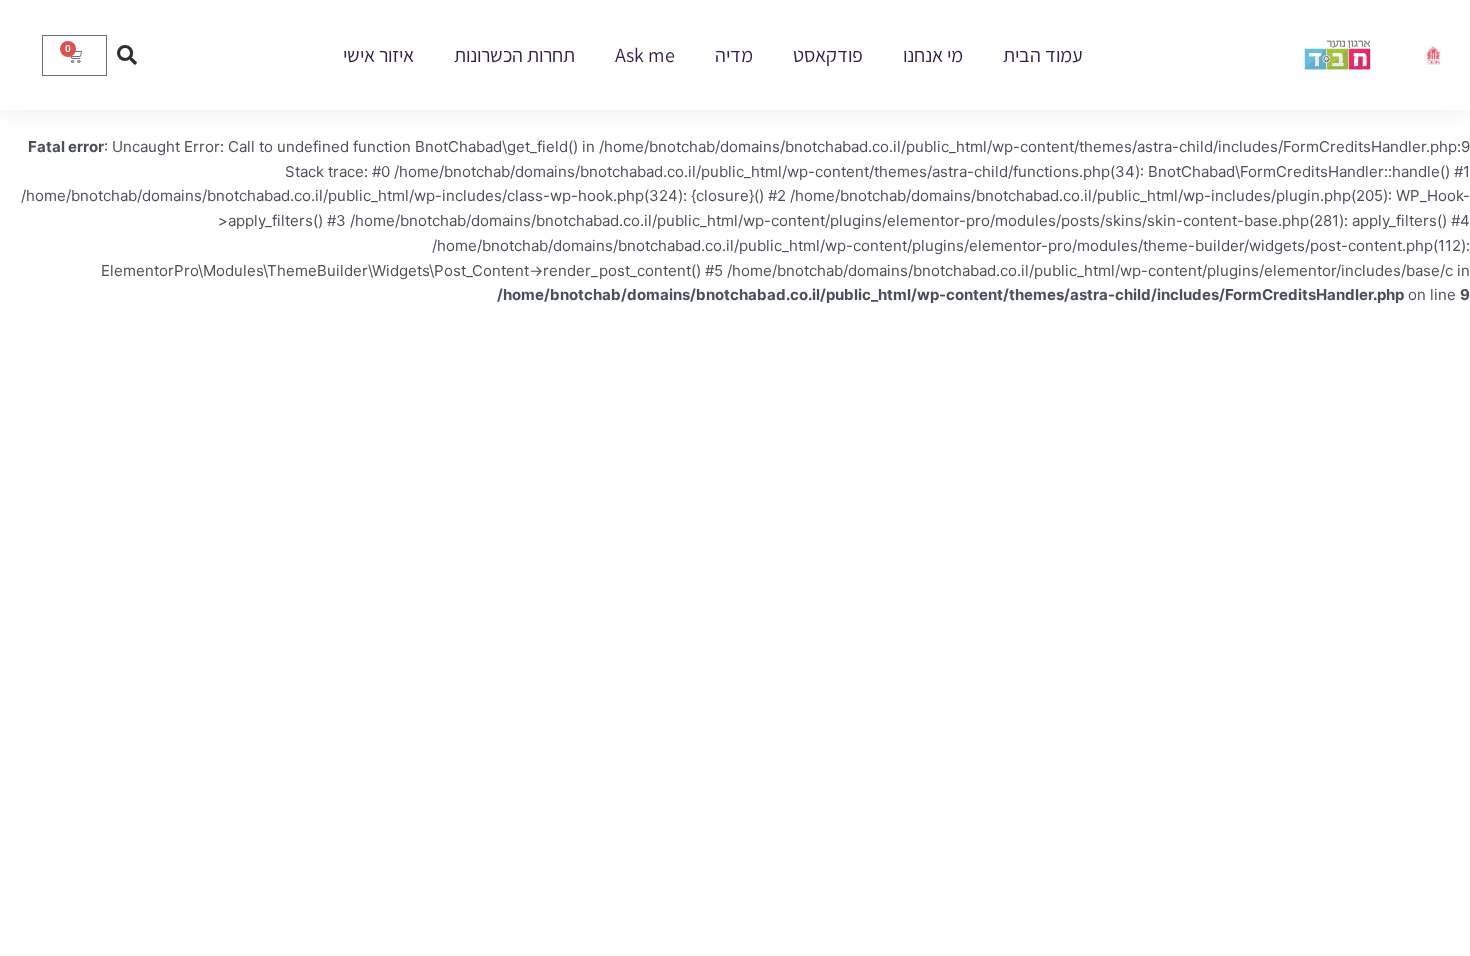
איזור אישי (378, 55)
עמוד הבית (1043, 55)
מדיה (734, 55)
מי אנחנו (933, 55)
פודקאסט (828, 55)
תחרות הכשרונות (514, 55)
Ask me (645, 55)
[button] (127, 55)
